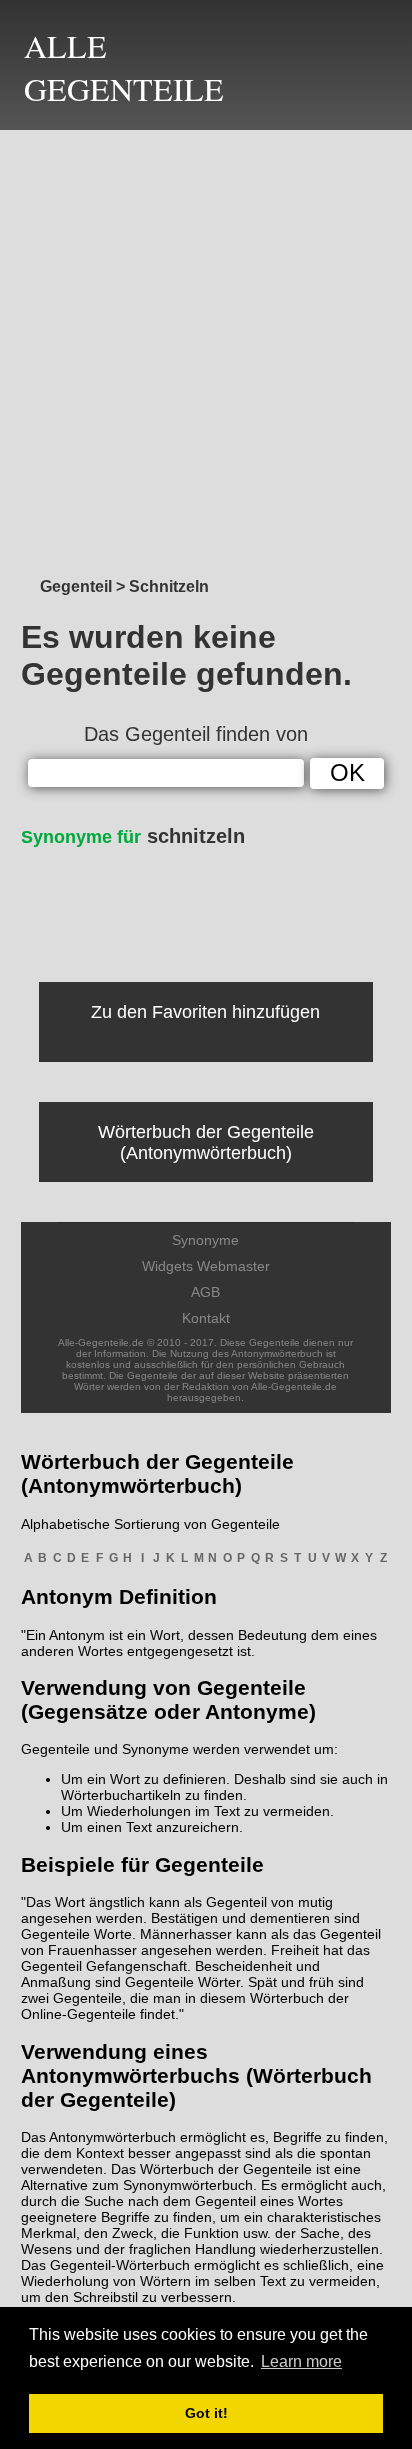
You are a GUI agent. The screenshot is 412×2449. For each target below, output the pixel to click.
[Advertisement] (206, 348)
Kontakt (206, 1318)
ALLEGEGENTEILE (124, 67)
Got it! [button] (206, 2413)
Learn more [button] (301, 2361)
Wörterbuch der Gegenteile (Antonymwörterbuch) (206, 1142)
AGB (205, 1292)
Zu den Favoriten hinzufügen (205, 1012)
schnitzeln (133, 836)
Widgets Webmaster (206, 1266)
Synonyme (205, 1240)
